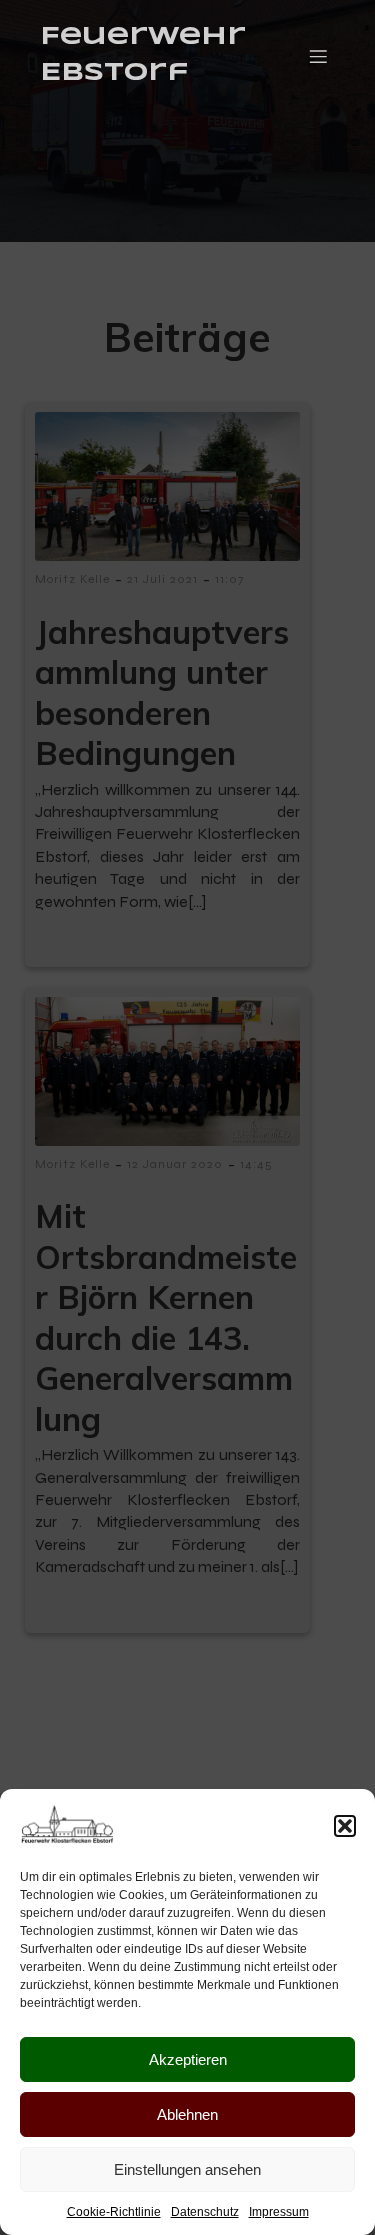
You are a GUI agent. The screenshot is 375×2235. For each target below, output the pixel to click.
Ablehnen (187, 2114)
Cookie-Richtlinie (114, 2212)
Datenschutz (205, 2212)
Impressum (279, 2212)
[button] (345, 1826)
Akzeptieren (188, 2059)
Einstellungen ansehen (187, 2169)
